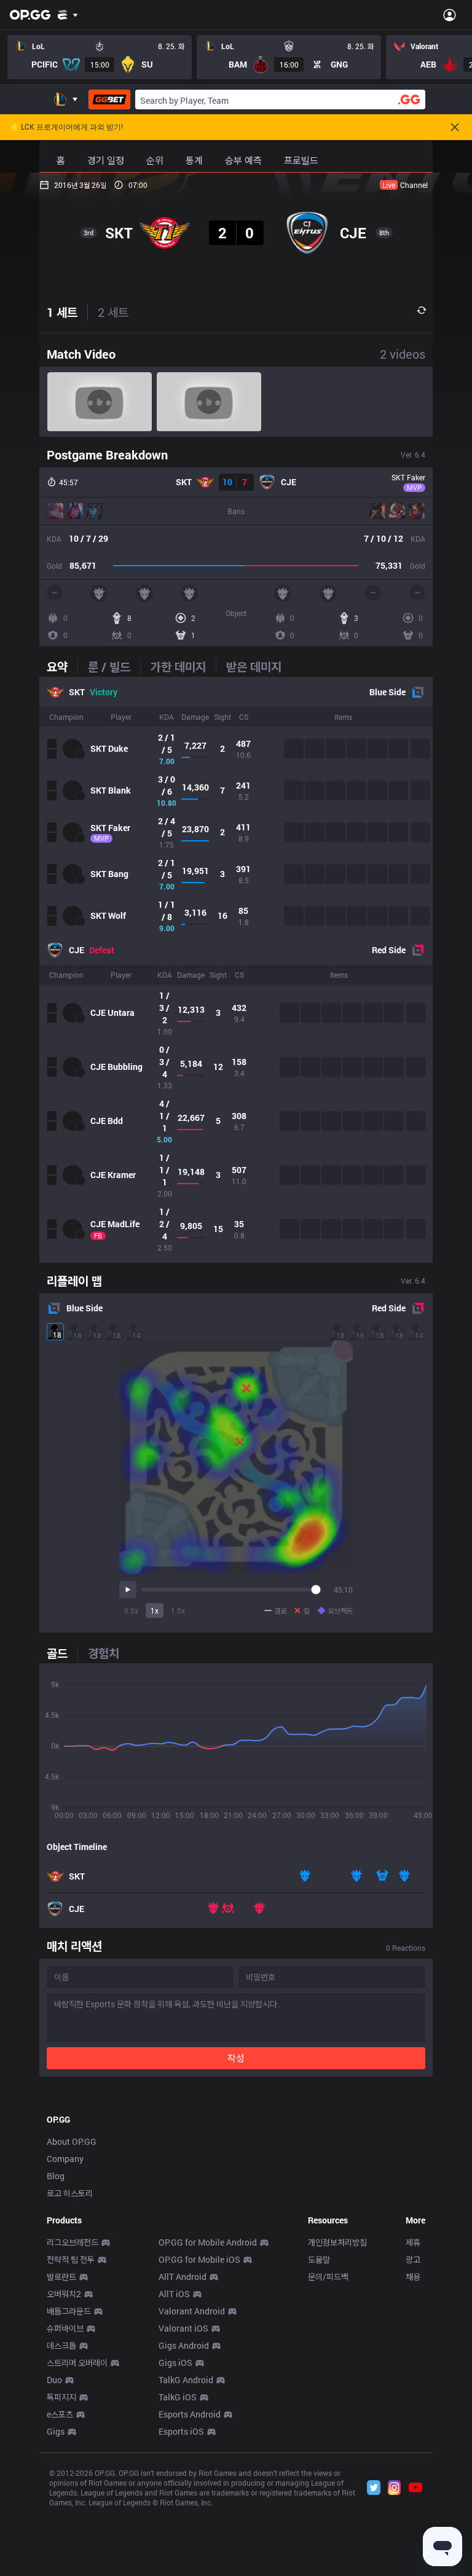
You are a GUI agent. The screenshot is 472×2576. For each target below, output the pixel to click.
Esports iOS (181, 2431)
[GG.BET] (109, 100)
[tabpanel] (236, 970)
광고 (413, 2259)
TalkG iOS (178, 2397)
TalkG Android (186, 2380)
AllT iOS (174, 2294)
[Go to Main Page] (30, 15)
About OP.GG (72, 2141)
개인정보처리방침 (337, 2242)
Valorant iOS (183, 2328)
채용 (413, 2277)
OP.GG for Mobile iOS (199, 2259)
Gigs (56, 2431)
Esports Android (190, 2414)
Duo (54, 2380)
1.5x (178, 1610)
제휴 (413, 2242)
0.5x (131, 1610)
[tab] (62, 666)
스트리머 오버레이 (77, 2363)
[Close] (455, 127)
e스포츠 (60, 2414)
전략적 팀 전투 (71, 2259)
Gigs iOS (175, 2363)
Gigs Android (184, 2345)
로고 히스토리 (70, 2193)
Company (65, 2159)
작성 (236, 2058)
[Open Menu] (450, 15)
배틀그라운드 (69, 2311)
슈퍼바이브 (65, 2328)
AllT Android (183, 2277)
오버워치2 (64, 2294)
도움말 (319, 2259)
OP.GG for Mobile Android (208, 2242)
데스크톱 (61, 2345)
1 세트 (62, 312)
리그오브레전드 (73, 2242)
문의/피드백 (328, 2277)
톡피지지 (61, 2397)
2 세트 (113, 312)
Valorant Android (192, 2311)
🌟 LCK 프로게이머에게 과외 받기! (66, 127)
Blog (56, 2176)
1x (155, 1610)
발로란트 (61, 2277)
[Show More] (68, 15)
